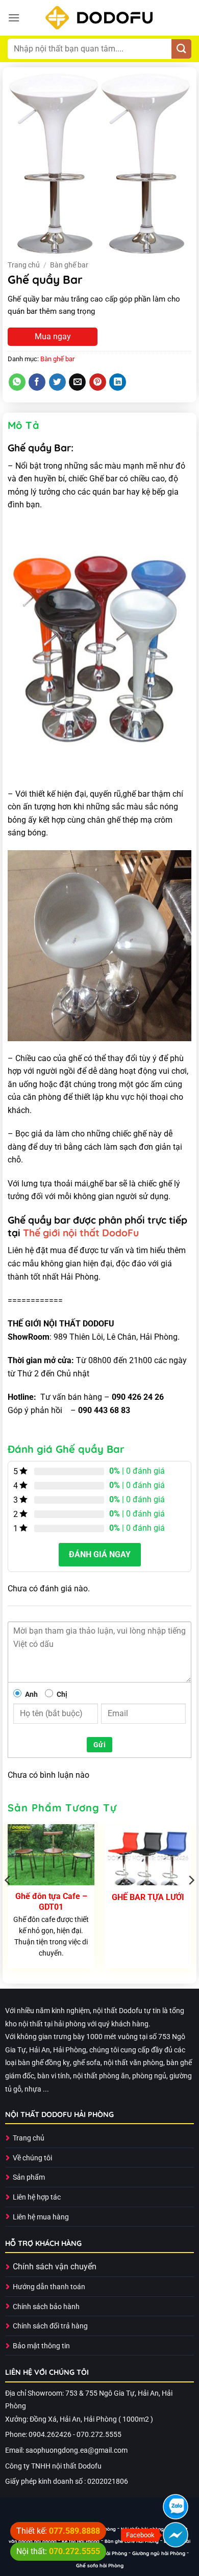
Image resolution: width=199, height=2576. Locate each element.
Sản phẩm (29, 2177)
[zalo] (176, 2507)
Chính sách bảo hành (46, 2307)
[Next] (191, 1900)
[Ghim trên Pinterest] (98, 382)
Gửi (99, 1745)
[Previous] (8, 1900)
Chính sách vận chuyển (55, 2267)
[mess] (176, 2535)
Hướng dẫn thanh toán (49, 2287)
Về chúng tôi (32, 2158)
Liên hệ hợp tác (37, 2197)
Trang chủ (24, 265)
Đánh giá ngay (100, 1554)
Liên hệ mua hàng (41, 2217)
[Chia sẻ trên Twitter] (57, 382)
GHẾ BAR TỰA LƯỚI (148, 1897)
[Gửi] (181, 49)
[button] (14, 18)
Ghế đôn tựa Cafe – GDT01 (51, 1902)
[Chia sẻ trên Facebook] (37, 382)
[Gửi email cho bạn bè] (77, 382)
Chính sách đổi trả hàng (50, 2326)
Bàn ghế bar (69, 265)
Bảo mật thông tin (41, 2346)
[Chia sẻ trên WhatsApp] (17, 382)
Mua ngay (53, 336)
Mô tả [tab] (23, 425)
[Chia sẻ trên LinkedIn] (118, 382)
